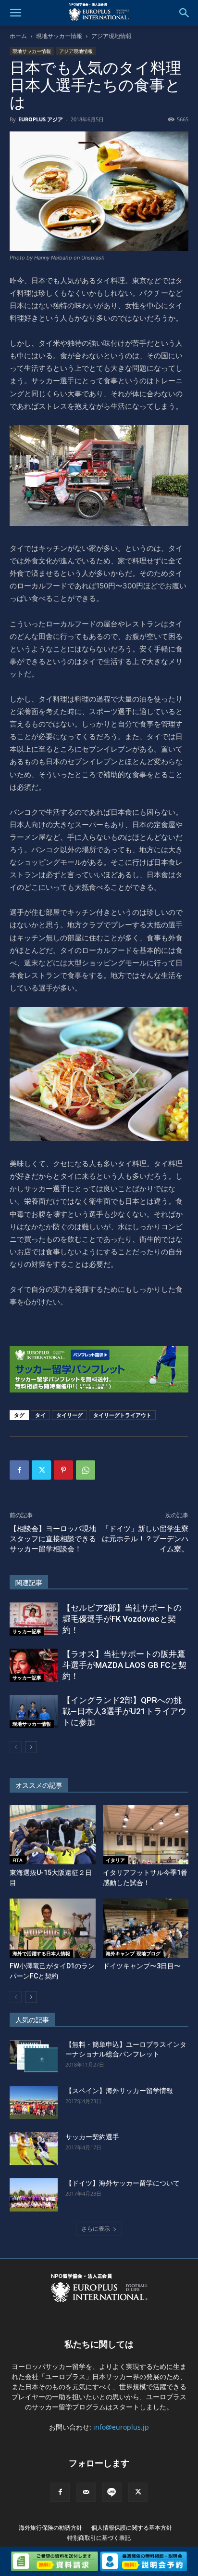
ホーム (18, 36)
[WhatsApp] (86, 1470)
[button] (15, 13)
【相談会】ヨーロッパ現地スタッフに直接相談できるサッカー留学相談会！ (53, 1539)
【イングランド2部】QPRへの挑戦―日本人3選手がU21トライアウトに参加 (124, 1711)
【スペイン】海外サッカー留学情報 (119, 2091)
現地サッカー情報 (59, 36)
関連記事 (29, 1583)
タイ (40, 1415)
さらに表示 (96, 2229)
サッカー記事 (27, 1631)
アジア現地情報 (111, 36)
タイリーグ (69, 1415)
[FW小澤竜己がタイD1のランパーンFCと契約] (53, 1928)
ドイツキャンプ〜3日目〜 (142, 1966)
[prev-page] (16, 1747)
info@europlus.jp (121, 2427)
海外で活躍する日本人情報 (41, 1953)
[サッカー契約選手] (34, 2149)
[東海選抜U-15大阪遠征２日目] (53, 1835)
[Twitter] (41, 1470)
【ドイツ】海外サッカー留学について (123, 2183)
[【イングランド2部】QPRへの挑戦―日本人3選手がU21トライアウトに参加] (34, 1711)
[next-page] (31, 1747)
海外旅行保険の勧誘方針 (50, 2528)
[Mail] (86, 2492)
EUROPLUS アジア (41, 119)
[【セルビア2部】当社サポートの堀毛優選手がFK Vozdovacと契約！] (34, 1619)
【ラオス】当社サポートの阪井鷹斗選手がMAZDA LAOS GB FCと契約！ (124, 1665)
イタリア (115, 1860)
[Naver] (112, 2492)
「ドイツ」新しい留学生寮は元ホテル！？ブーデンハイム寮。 (145, 1539)
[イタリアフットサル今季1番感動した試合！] (146, 1835)
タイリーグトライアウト (122, 1415)
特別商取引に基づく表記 (99, 2538)
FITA (18, 1860)
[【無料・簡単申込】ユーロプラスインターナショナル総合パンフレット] (34, 2056)
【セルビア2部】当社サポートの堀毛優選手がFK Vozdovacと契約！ (122, 1619)
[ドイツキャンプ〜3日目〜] (146, 1928)
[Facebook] (19, 1470)
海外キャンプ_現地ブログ (133, 1953)
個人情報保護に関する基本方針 (132, 2528)
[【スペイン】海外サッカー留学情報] (34, 2102)
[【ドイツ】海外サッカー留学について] (34, 2195)
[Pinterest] (63, 1470)
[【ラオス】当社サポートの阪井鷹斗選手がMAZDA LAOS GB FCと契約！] (34, 1665)
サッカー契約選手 (92, 2137)
